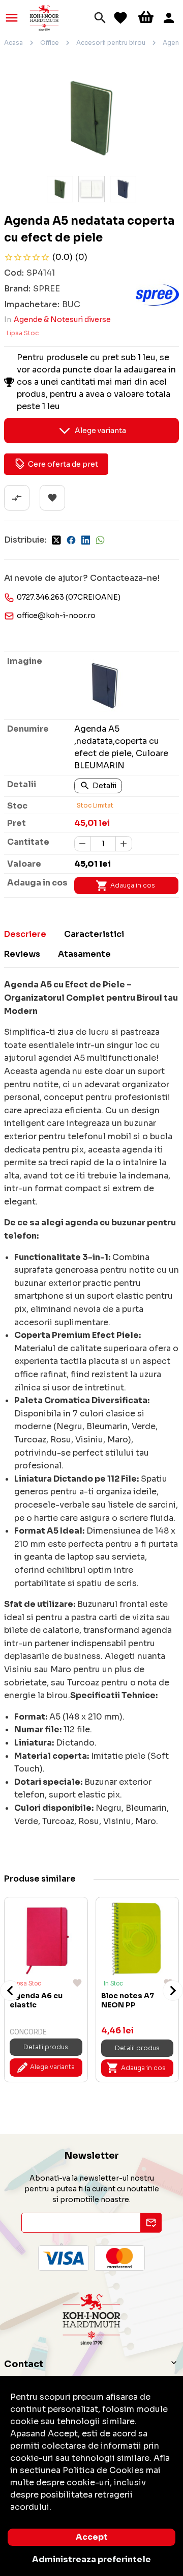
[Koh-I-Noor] (44, 17)
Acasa (13, 43)
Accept (92, 2537)
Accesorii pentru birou (111, 43)
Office (50, 43)
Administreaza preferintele (91, 2559)
